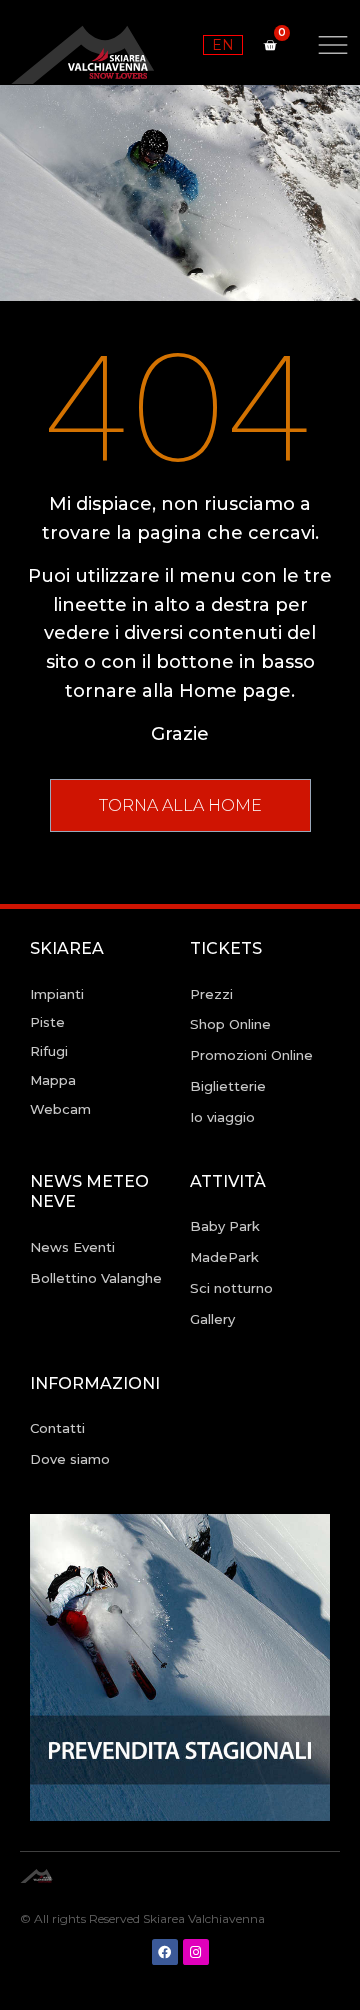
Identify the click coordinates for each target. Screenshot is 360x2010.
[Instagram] (196, 1952)
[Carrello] (270, 45)
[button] (180, 805)
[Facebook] (165, 1952)
